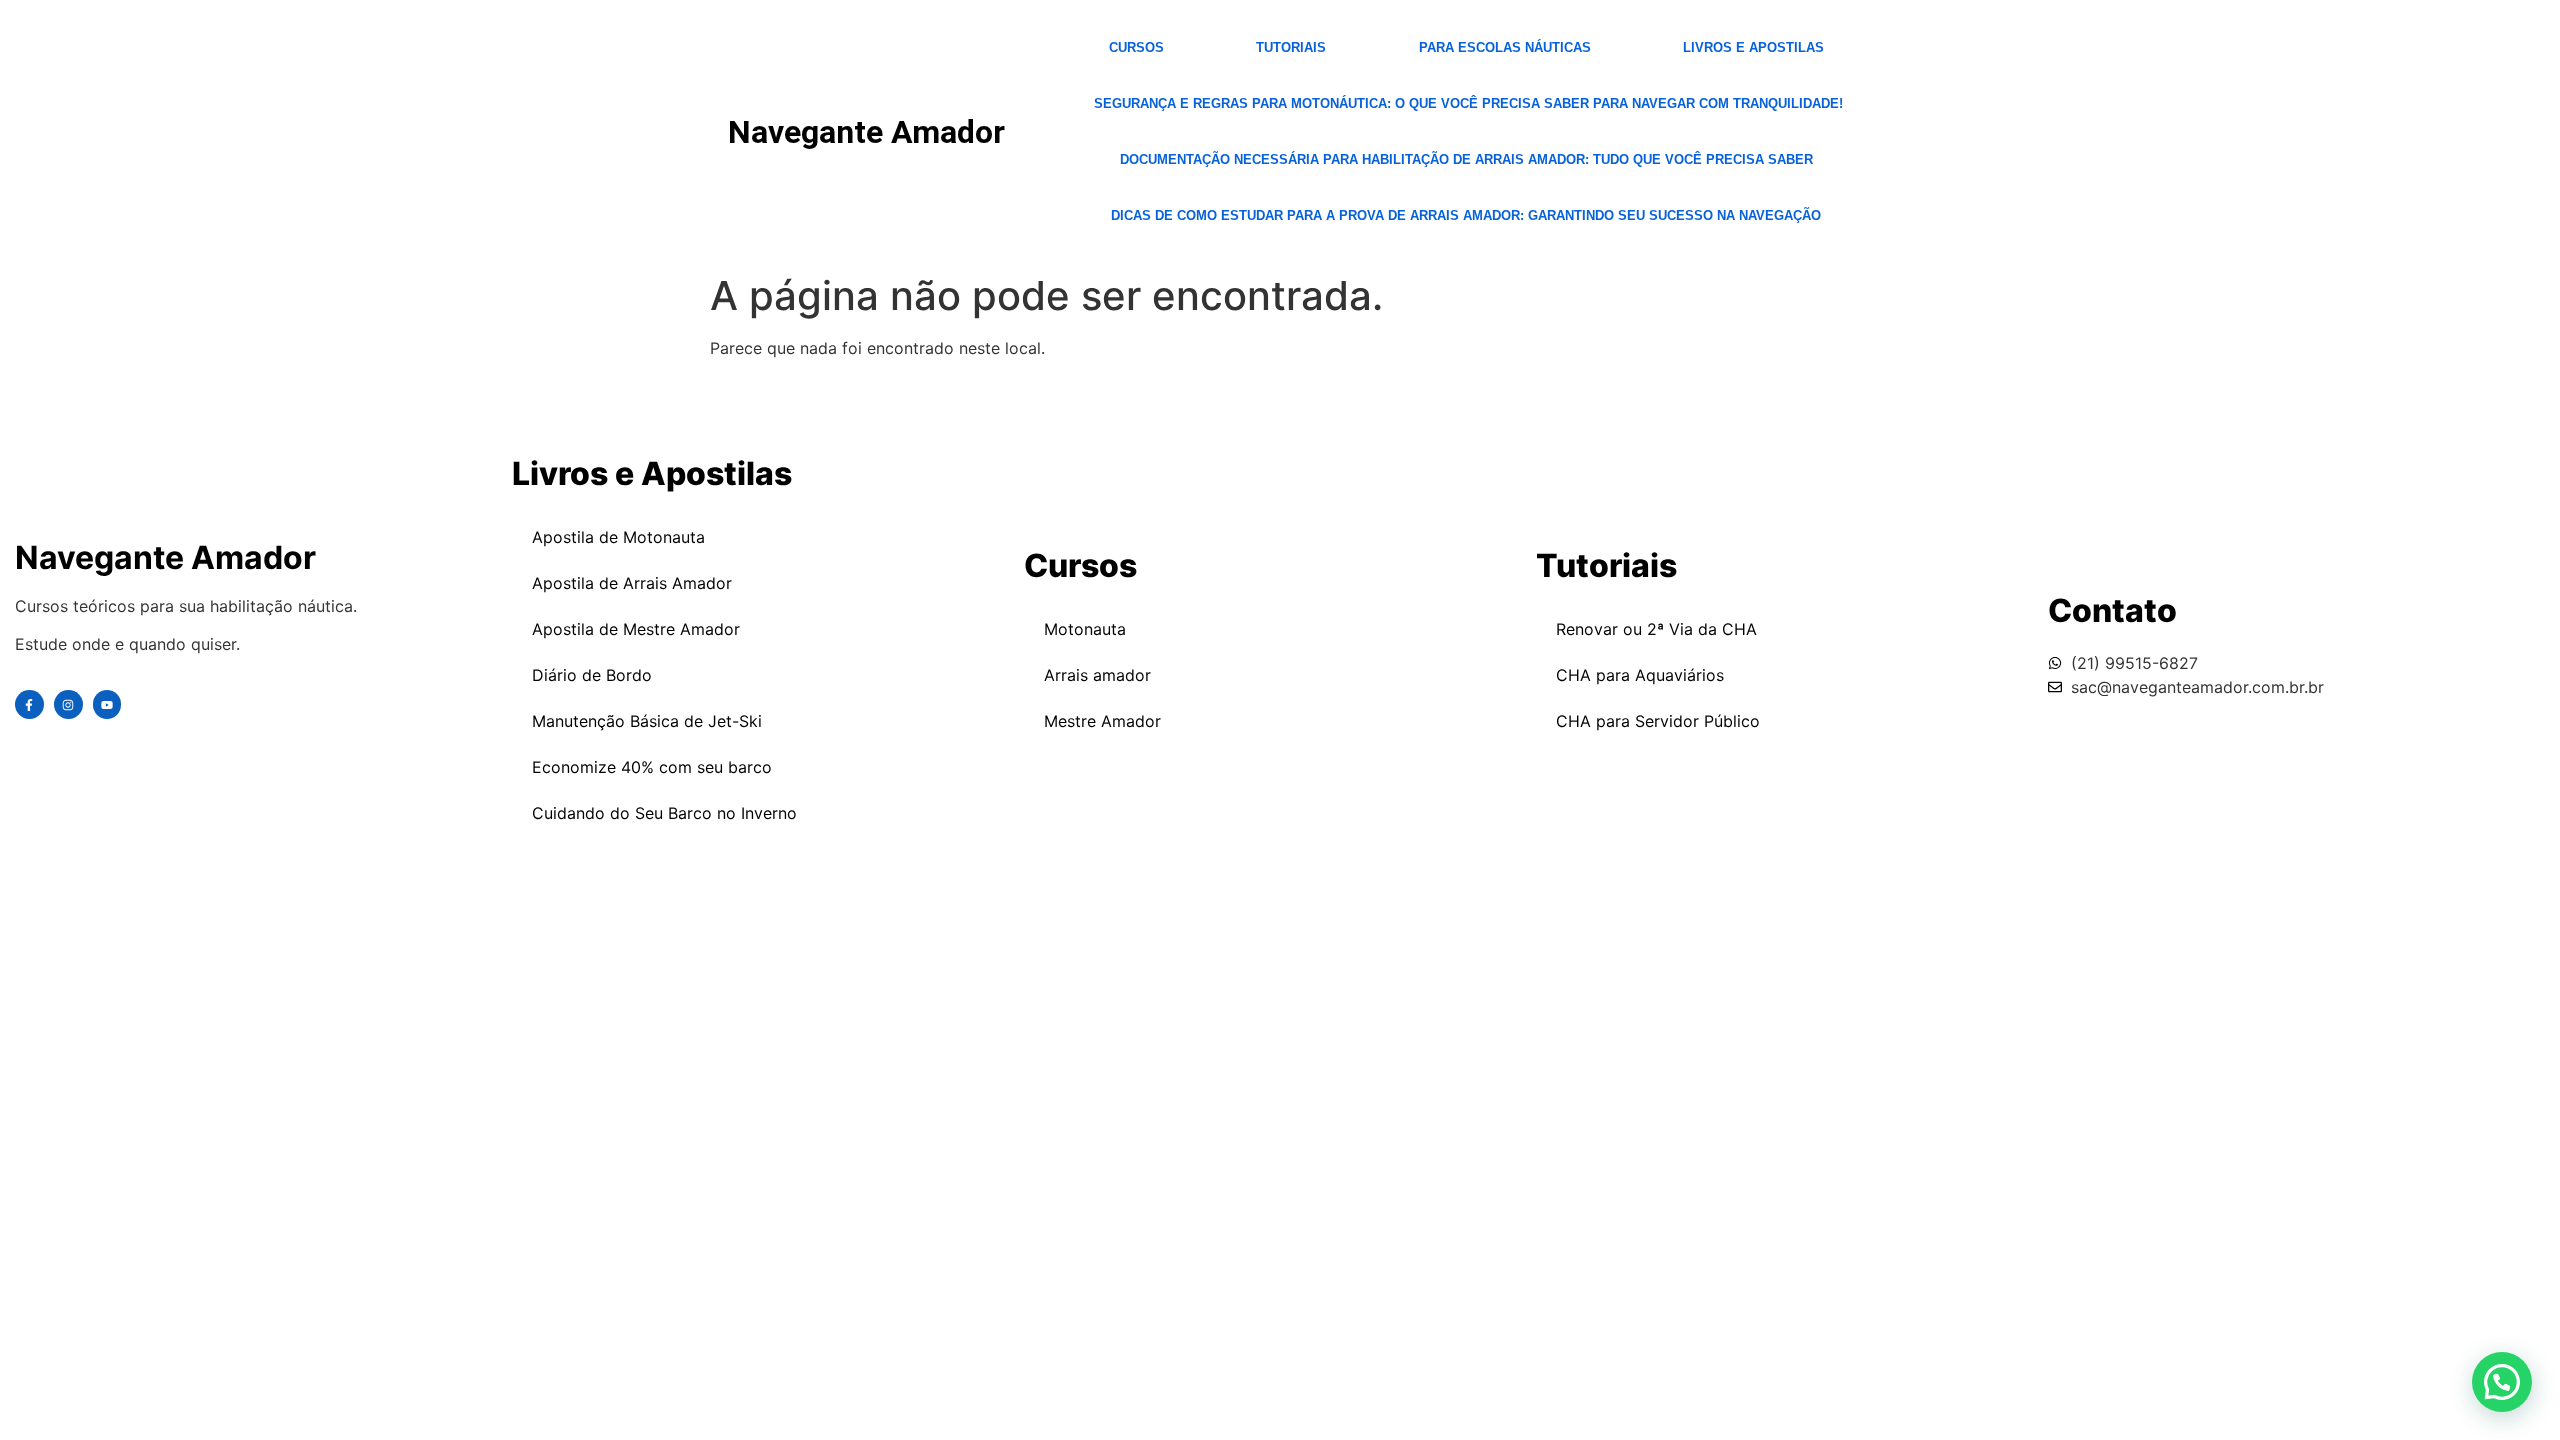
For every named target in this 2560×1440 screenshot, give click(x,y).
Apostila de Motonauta (618, 537)
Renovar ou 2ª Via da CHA (1656, 629)
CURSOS (1136, 47)
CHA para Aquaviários (1640, 675)
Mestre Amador (1102, 721)
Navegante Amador (866, 132)
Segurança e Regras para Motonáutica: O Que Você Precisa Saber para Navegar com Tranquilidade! (1468, 103)
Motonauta (1085, 629)
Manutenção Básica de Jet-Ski (647, 721)
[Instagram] (68, 704)
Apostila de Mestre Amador (636, 629)
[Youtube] (107, 704)
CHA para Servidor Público (1658, 721)
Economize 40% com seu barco (652, 767)
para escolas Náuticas (1505, 47)
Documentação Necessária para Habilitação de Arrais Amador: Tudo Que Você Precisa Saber (1466, 159)
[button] (2502, 1382)
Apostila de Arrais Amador (632, 583)
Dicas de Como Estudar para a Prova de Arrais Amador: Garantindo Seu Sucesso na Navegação (1466, 215)
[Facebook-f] (29, 704)
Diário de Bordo (592, 675)
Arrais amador (1097, 675)
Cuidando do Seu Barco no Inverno (664, 813)
